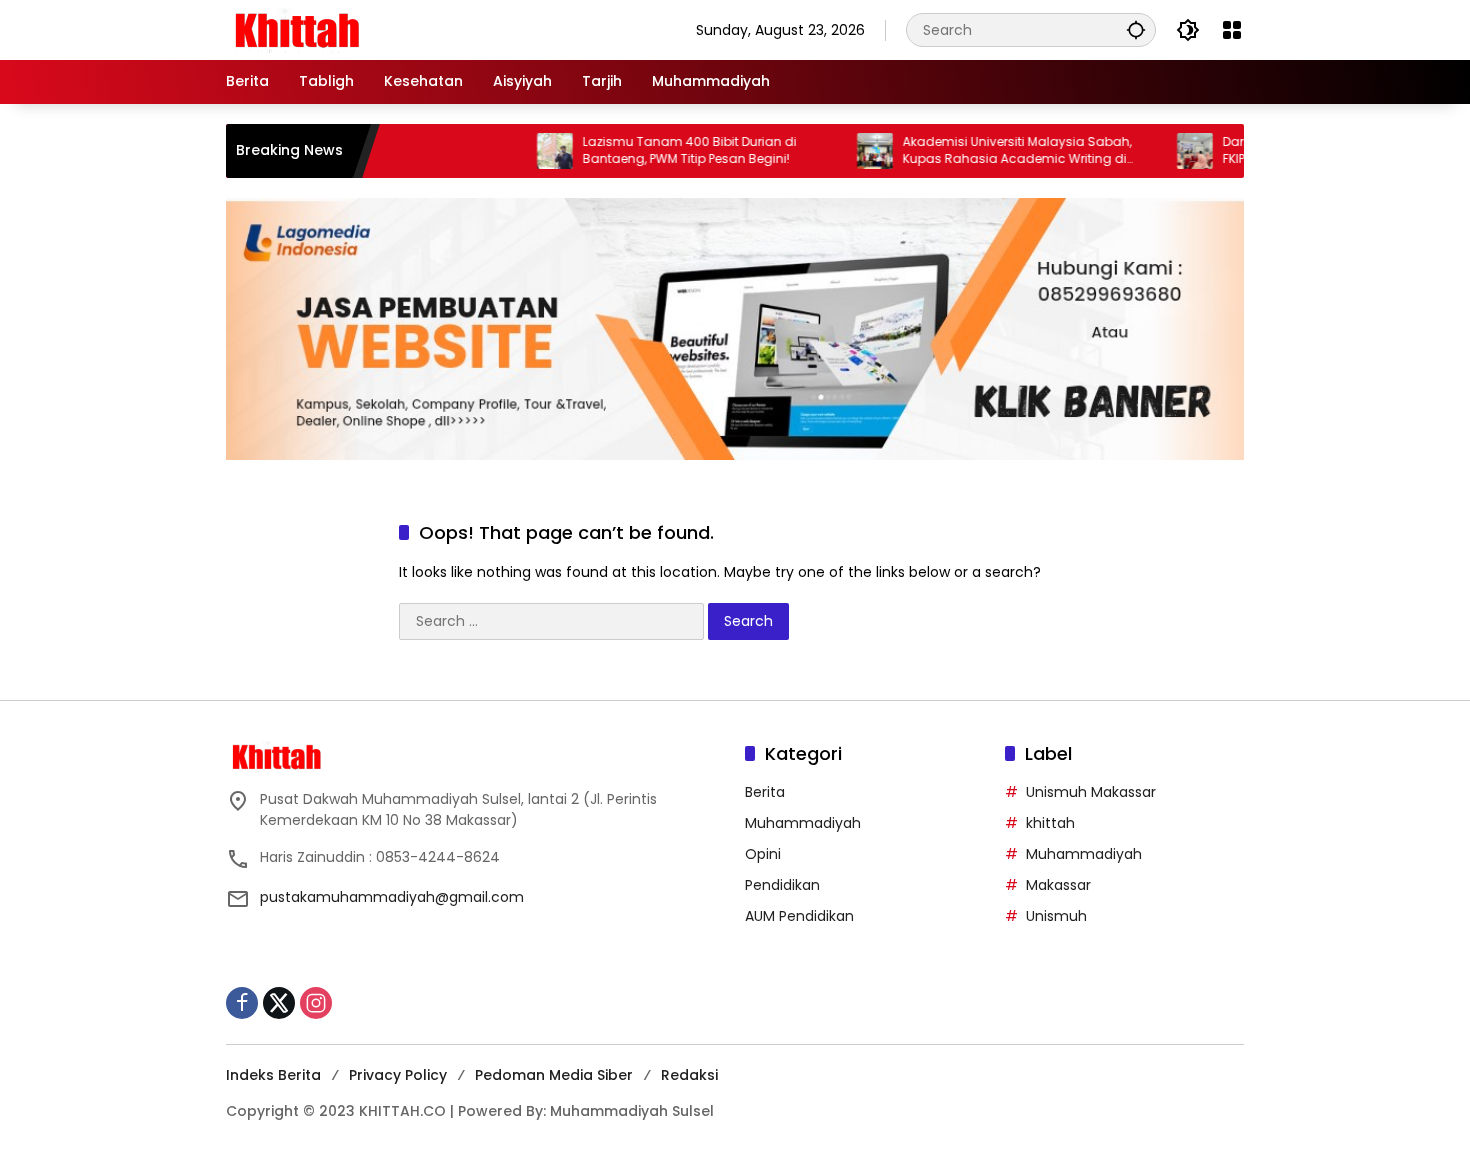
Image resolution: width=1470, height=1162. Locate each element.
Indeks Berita (273, 1075)
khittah (1050, 823)
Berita (765, 792)
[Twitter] (279, 1003)
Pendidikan (782, 885)
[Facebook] (242, 1003)
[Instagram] (316, 1003)
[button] (1136, 29)
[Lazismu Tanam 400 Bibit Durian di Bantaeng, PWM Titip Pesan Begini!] (520, 151)
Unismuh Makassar (1091, 792)
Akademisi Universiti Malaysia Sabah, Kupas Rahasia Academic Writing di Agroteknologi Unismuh (982, 151)
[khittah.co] (401, 29)
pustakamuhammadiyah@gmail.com (392, 897)
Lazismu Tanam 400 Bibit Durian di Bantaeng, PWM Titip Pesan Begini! (655, 150)
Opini (763, 854)
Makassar (1058, 885)
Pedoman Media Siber (554, 1075)
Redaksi (689, 1075)
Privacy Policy (398, 1075)
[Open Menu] (1232, 30)
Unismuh (1056, 916)
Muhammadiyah (803, 823)
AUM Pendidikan (799, 916)
